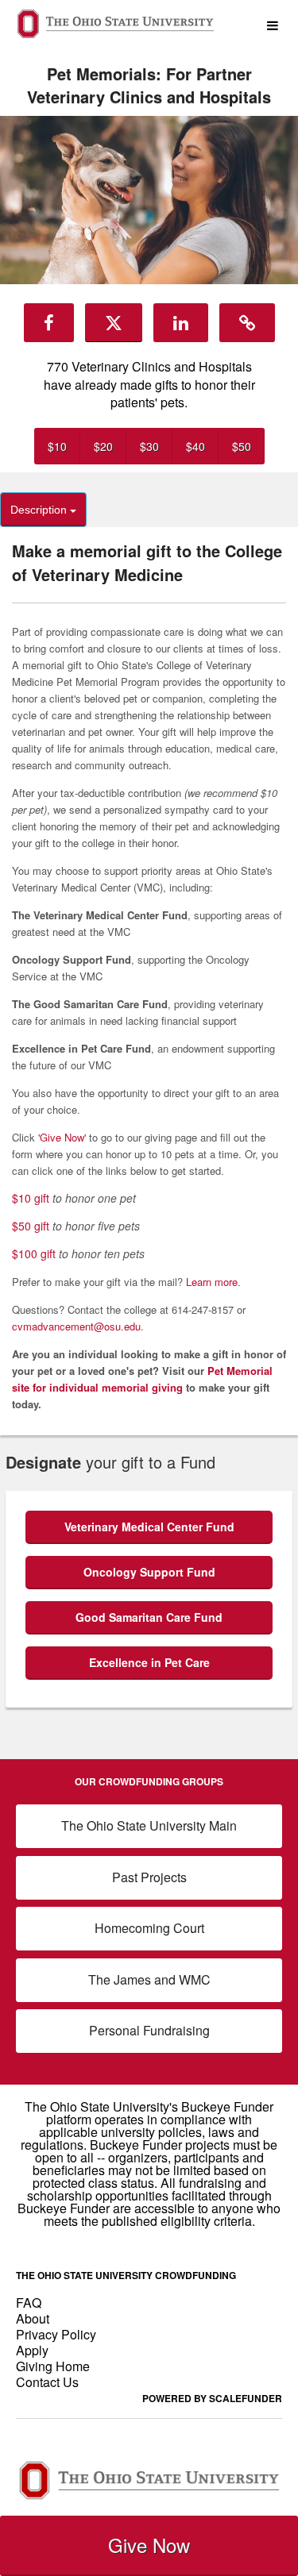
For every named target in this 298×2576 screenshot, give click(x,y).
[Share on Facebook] (49, 322)
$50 (242, 446)
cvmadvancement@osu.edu (76, 1326)
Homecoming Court (149, 1928)
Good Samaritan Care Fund (149, 1617)
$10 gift (31, 1198)
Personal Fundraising (149, 2030)
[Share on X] (114, 322)
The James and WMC (149, 1979)
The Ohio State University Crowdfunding (126, 2275)
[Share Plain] (247, 322)
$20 (103, 446)
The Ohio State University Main (149, 1825)
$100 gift (34, 1253)
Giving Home (53, 2366)
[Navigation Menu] (272, 26)
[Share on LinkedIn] (181, 322)
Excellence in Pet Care (149, 1662)
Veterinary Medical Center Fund (149, 1527)
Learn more (212, 1282)
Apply (32, 2350)
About (33, 2318)
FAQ (29, 2303)
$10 (57, 446)
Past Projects (149, 1877)
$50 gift (31, 1226)
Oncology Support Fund (149, 1572)
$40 (195, 446)
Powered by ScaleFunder (212, 2398)
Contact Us (47, 2382)
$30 (149, 446)
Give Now (149, 2545)
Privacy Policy (56, 2334)
